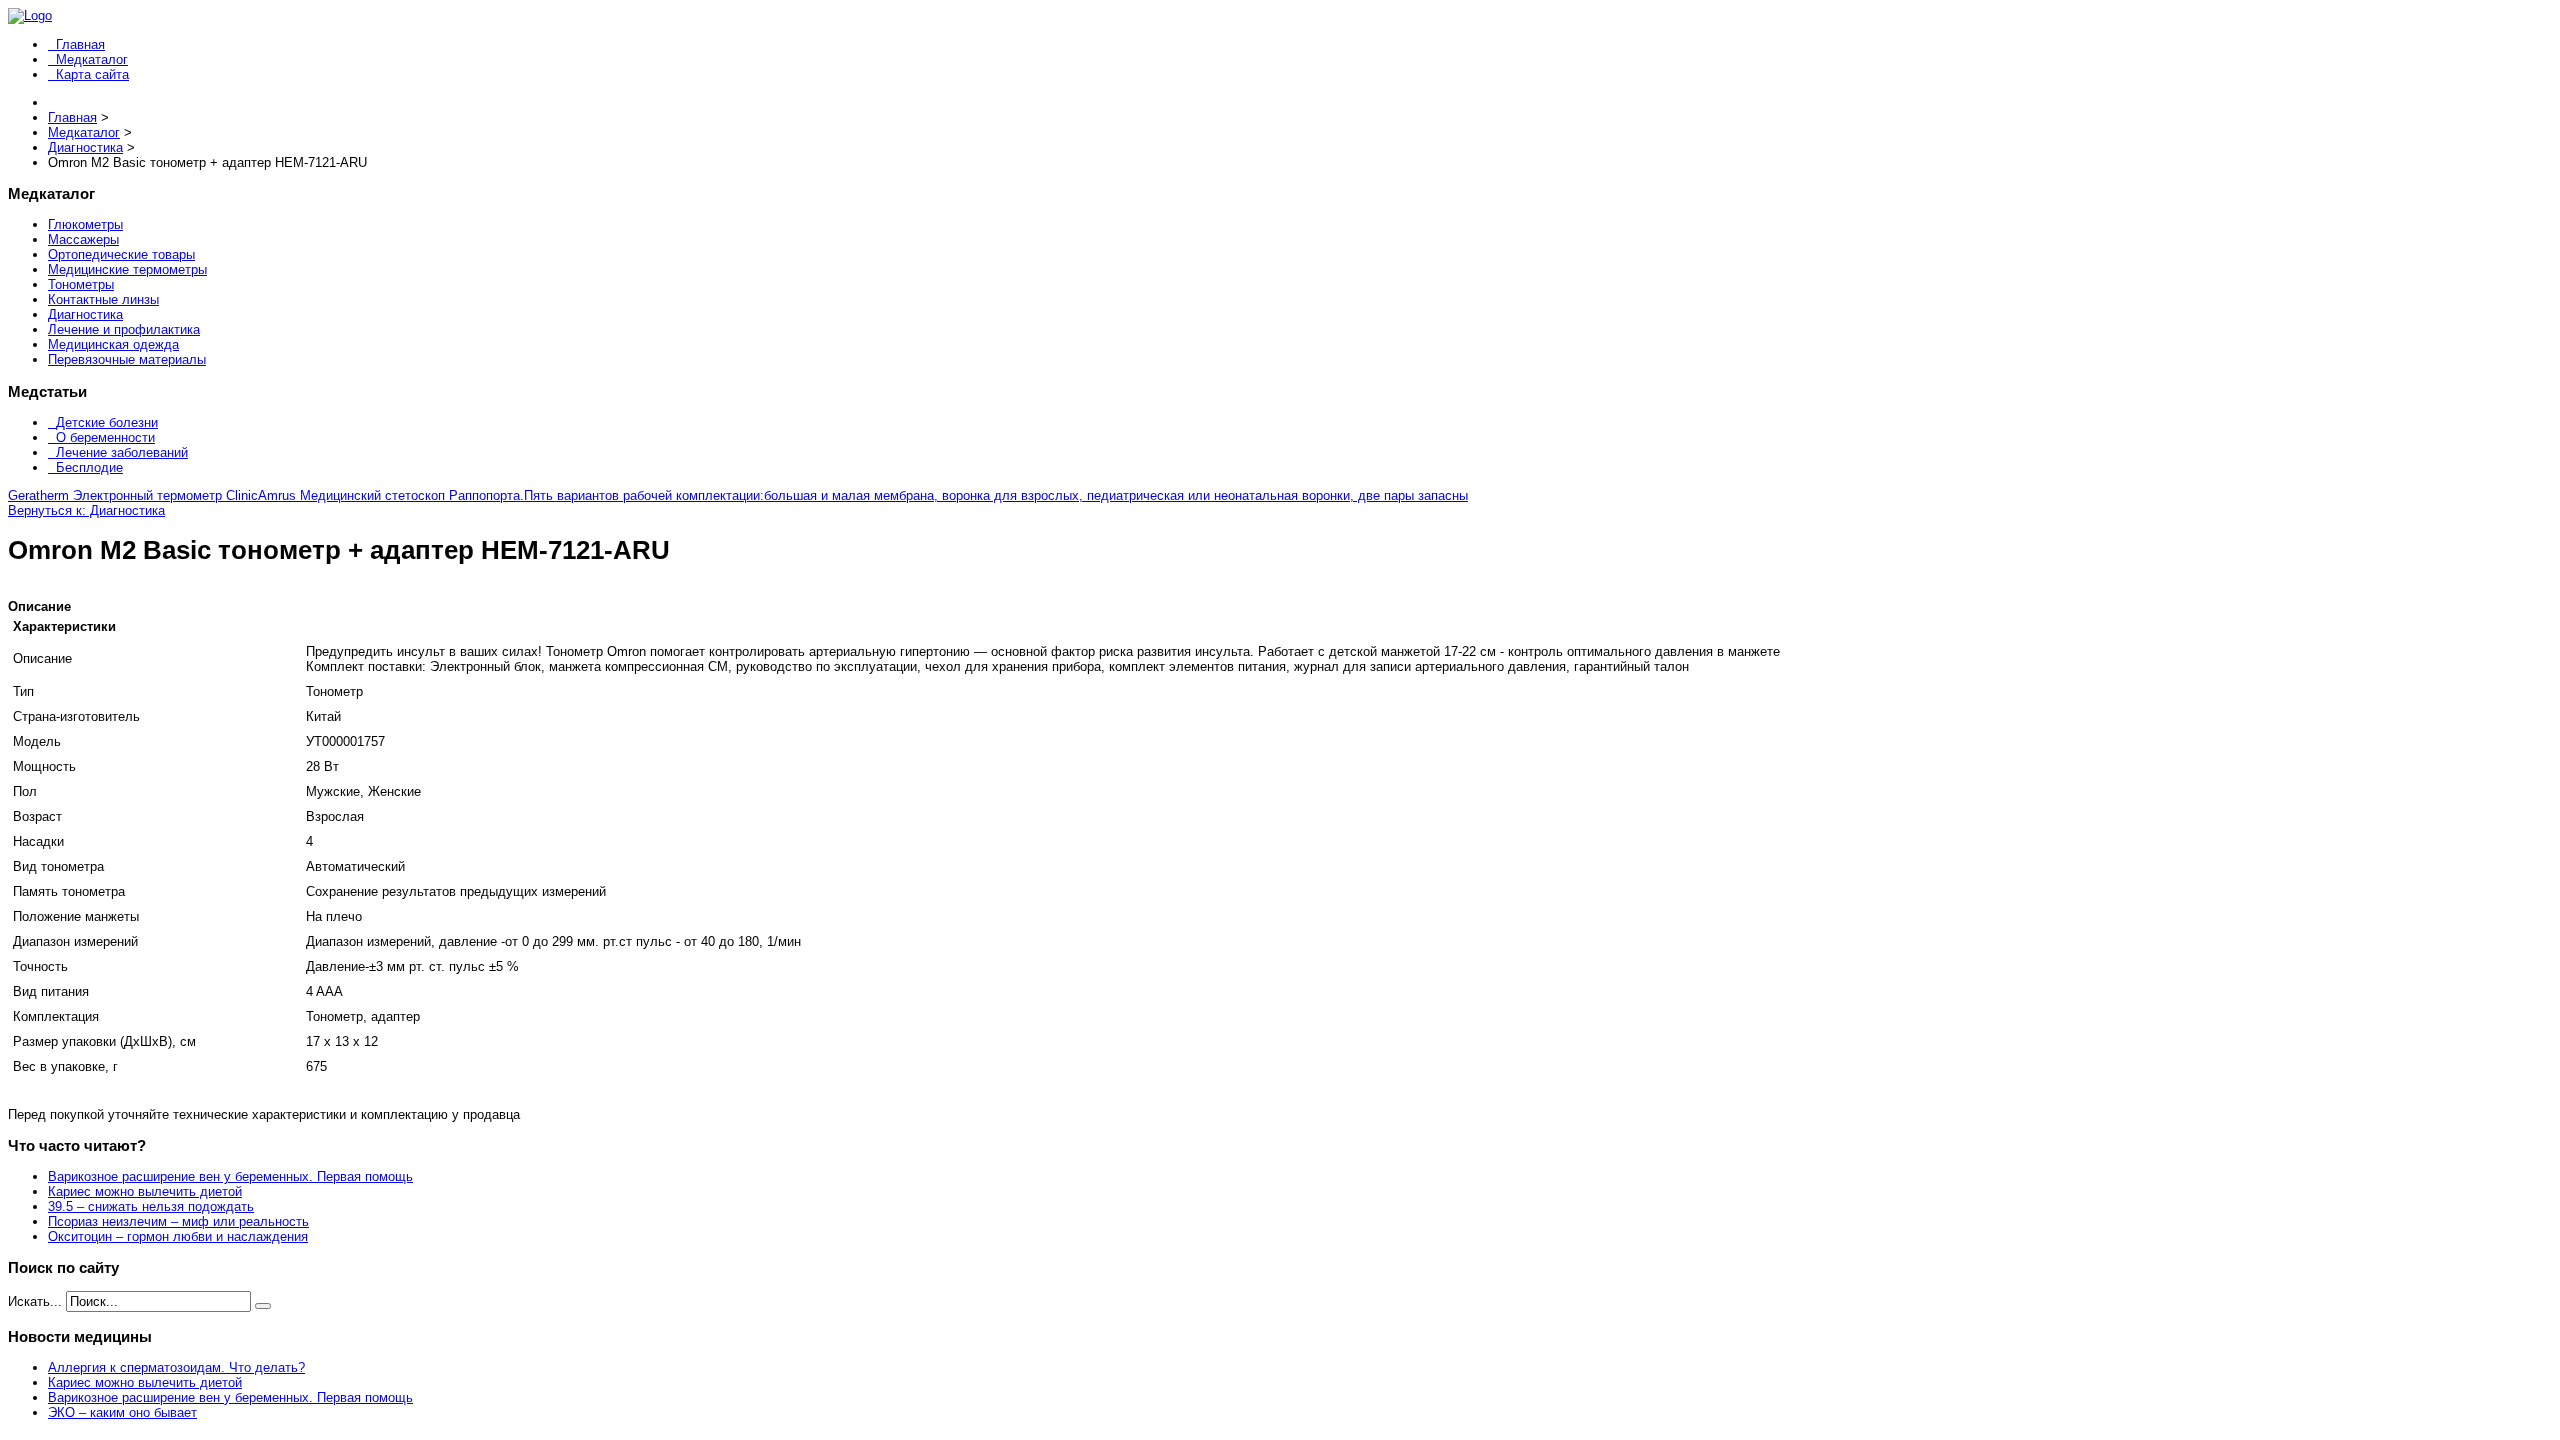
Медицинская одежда (113, 344)
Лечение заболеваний (122, 452)
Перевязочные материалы (127, 359)
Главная (80, 44)
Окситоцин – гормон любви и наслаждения (178, 1236)
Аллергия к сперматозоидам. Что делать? (176, 1367)
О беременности (105, 437)
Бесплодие (89, 467)
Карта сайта (92, 74)
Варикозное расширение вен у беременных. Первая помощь (230, 1176)
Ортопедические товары (121, 254)
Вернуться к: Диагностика (86, 510)
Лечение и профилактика (124, 329)
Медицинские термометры (127, 269)
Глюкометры (85, 224)
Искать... (35, 1301)
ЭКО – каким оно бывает (122, 1412)
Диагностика (85, 314)
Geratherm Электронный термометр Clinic (133, 495)
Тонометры (81, 284)
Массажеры (83, 239)
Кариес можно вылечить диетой (145, 1191)
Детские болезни (107, 422)
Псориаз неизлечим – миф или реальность (178, 1221)
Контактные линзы (103, 299)
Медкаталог (92, 59)
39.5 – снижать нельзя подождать (151, 1206)
